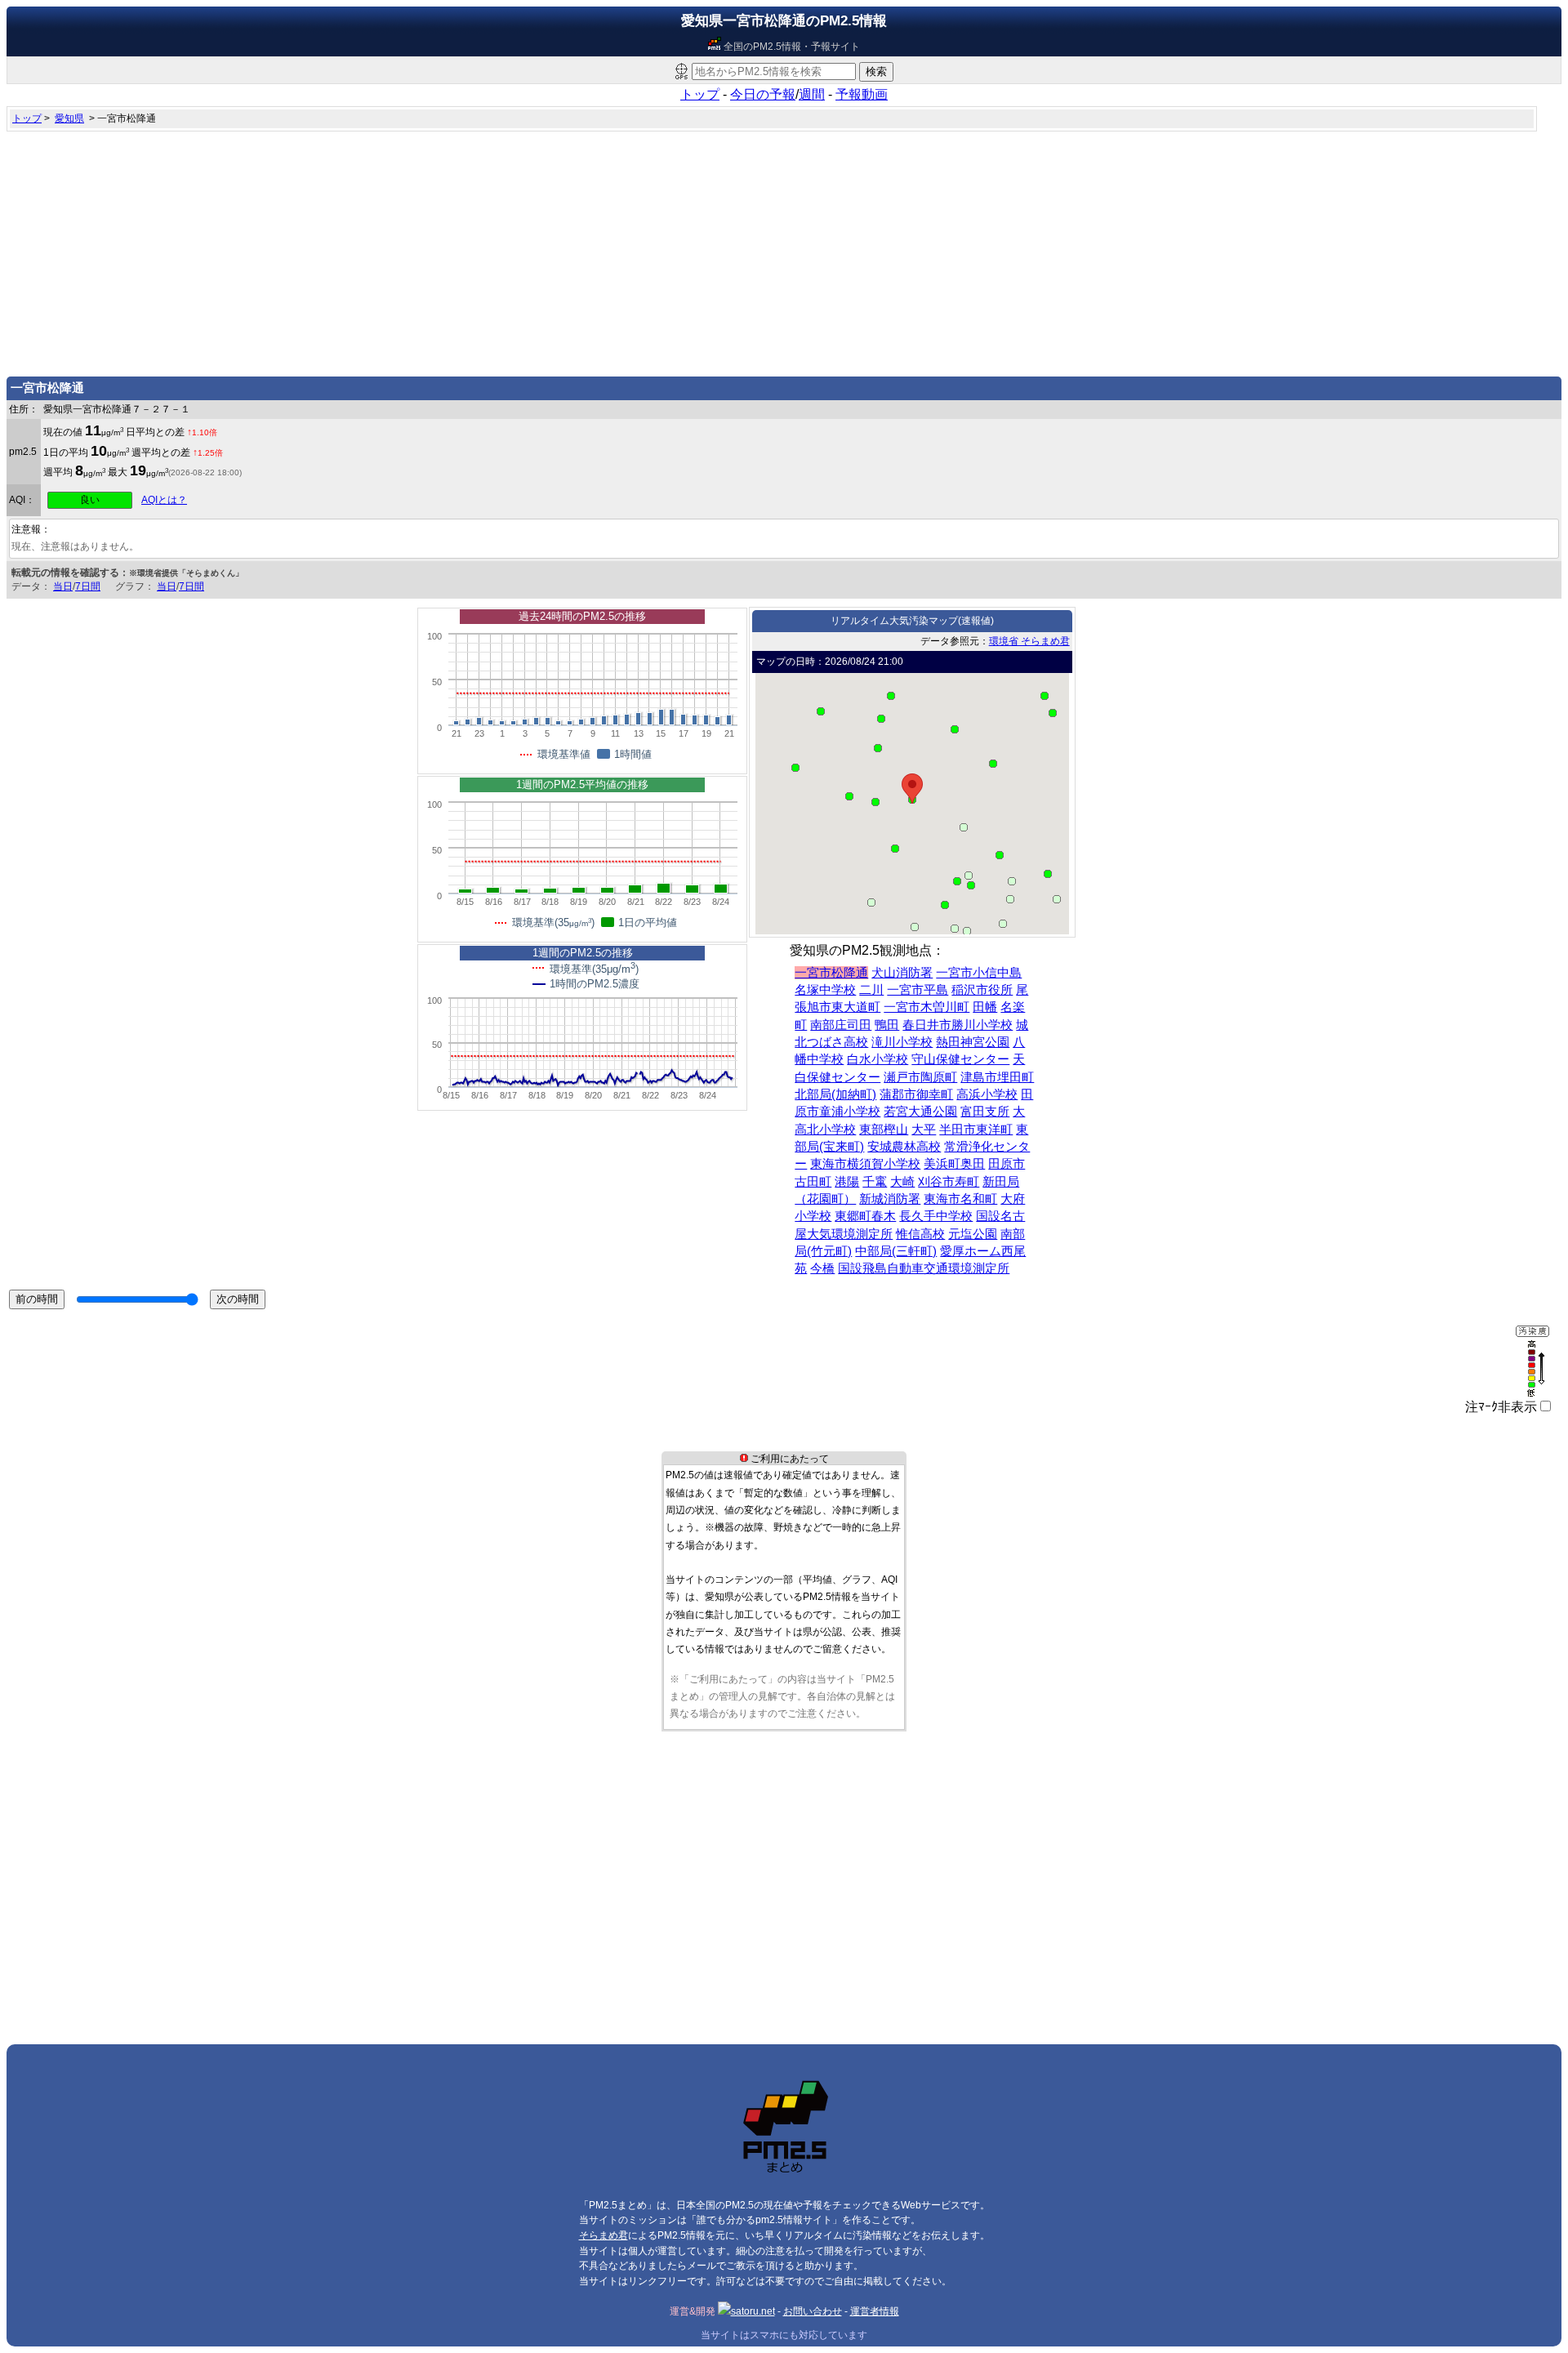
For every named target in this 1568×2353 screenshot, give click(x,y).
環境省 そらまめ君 (1029, 641)
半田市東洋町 (976, 1130)
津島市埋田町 (997, 1077)
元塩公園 (973, 1234)
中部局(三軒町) (896, 1251)
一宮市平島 (918, 990)
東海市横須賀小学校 (865, 1164)
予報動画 (862, 94)
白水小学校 (878, 1059)
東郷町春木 (865, 1216)
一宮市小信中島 (979, 973)
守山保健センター (960, 1059)
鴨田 (887, 1025)
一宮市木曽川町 (927, 1007)
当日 (63, 586)
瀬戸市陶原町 (920, 1077)
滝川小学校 (902, 1042)
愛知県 (69, 118)
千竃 (875, 1182)
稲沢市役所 (982, 990)
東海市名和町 (960, 1199)
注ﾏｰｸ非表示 (1501, 1407)
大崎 (902, 1182)
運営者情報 (875, 2311)
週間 (812, 94)
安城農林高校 (904, 1147)
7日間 (88, 586)
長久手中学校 (936, 1216)
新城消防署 (890, 1199)
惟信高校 (920, 1234)
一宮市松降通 (831, 973)
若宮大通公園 (920, 1112)
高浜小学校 (987, 1094)
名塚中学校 (825, 990)
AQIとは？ (164, 500)
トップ (700, 94)
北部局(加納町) (835, 1094)
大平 (924, 1130)
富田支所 (985, 1112)
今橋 (822, 1268)
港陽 (847, 1182)
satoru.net (753, 2311)
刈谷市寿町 (949, 1182)
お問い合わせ (813, 2311)
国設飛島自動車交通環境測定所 (924, 1268)
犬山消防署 (902, 973)
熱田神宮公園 (973, 1042)
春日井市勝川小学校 (958, 1025)
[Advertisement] (784, 250)
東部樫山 (884, 1130)
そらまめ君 (604, 2235)
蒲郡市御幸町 (916, 1094)
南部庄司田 (841, 1025)
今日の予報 (763, 94)
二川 (871, 990)
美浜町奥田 (954, 1164)
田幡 (985, 1007)
